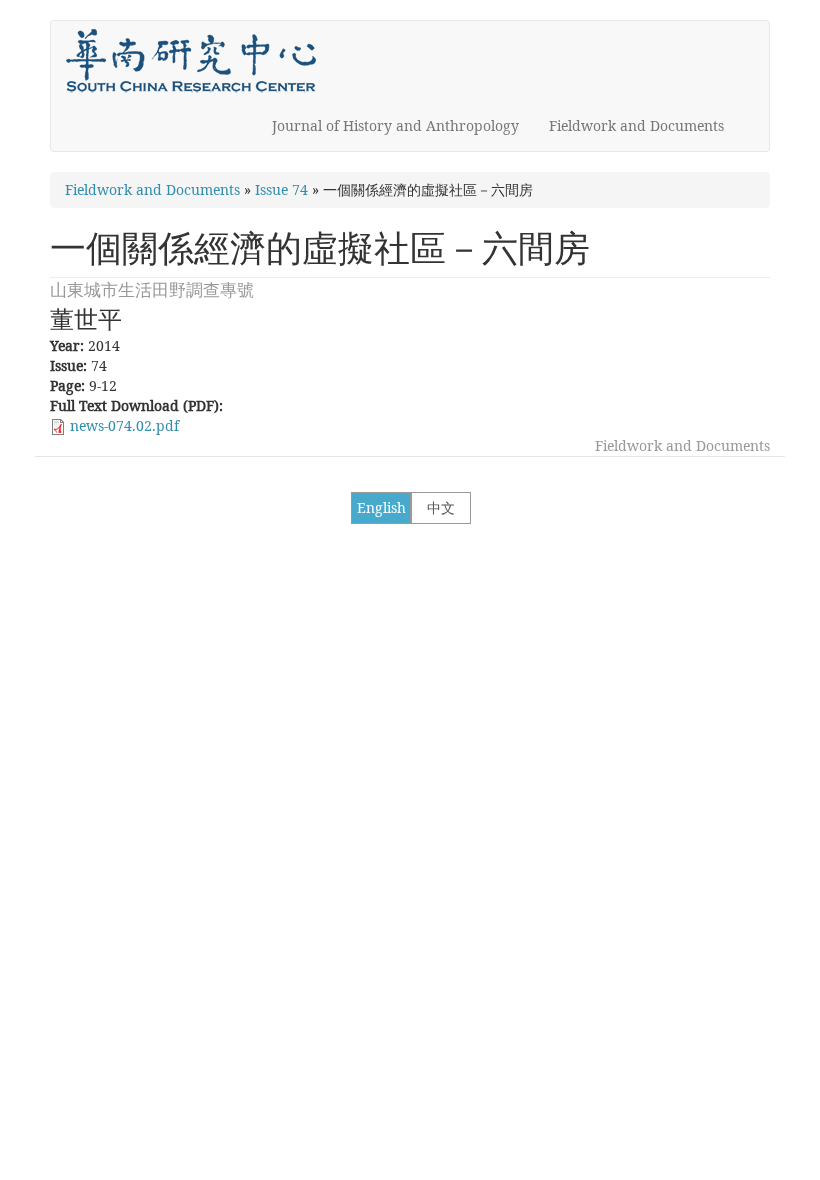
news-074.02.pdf (124, 425)
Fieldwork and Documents (636, 125)
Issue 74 (281, 189)
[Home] (198, 61)
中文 (441, 507)
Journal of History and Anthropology (395, 125)
